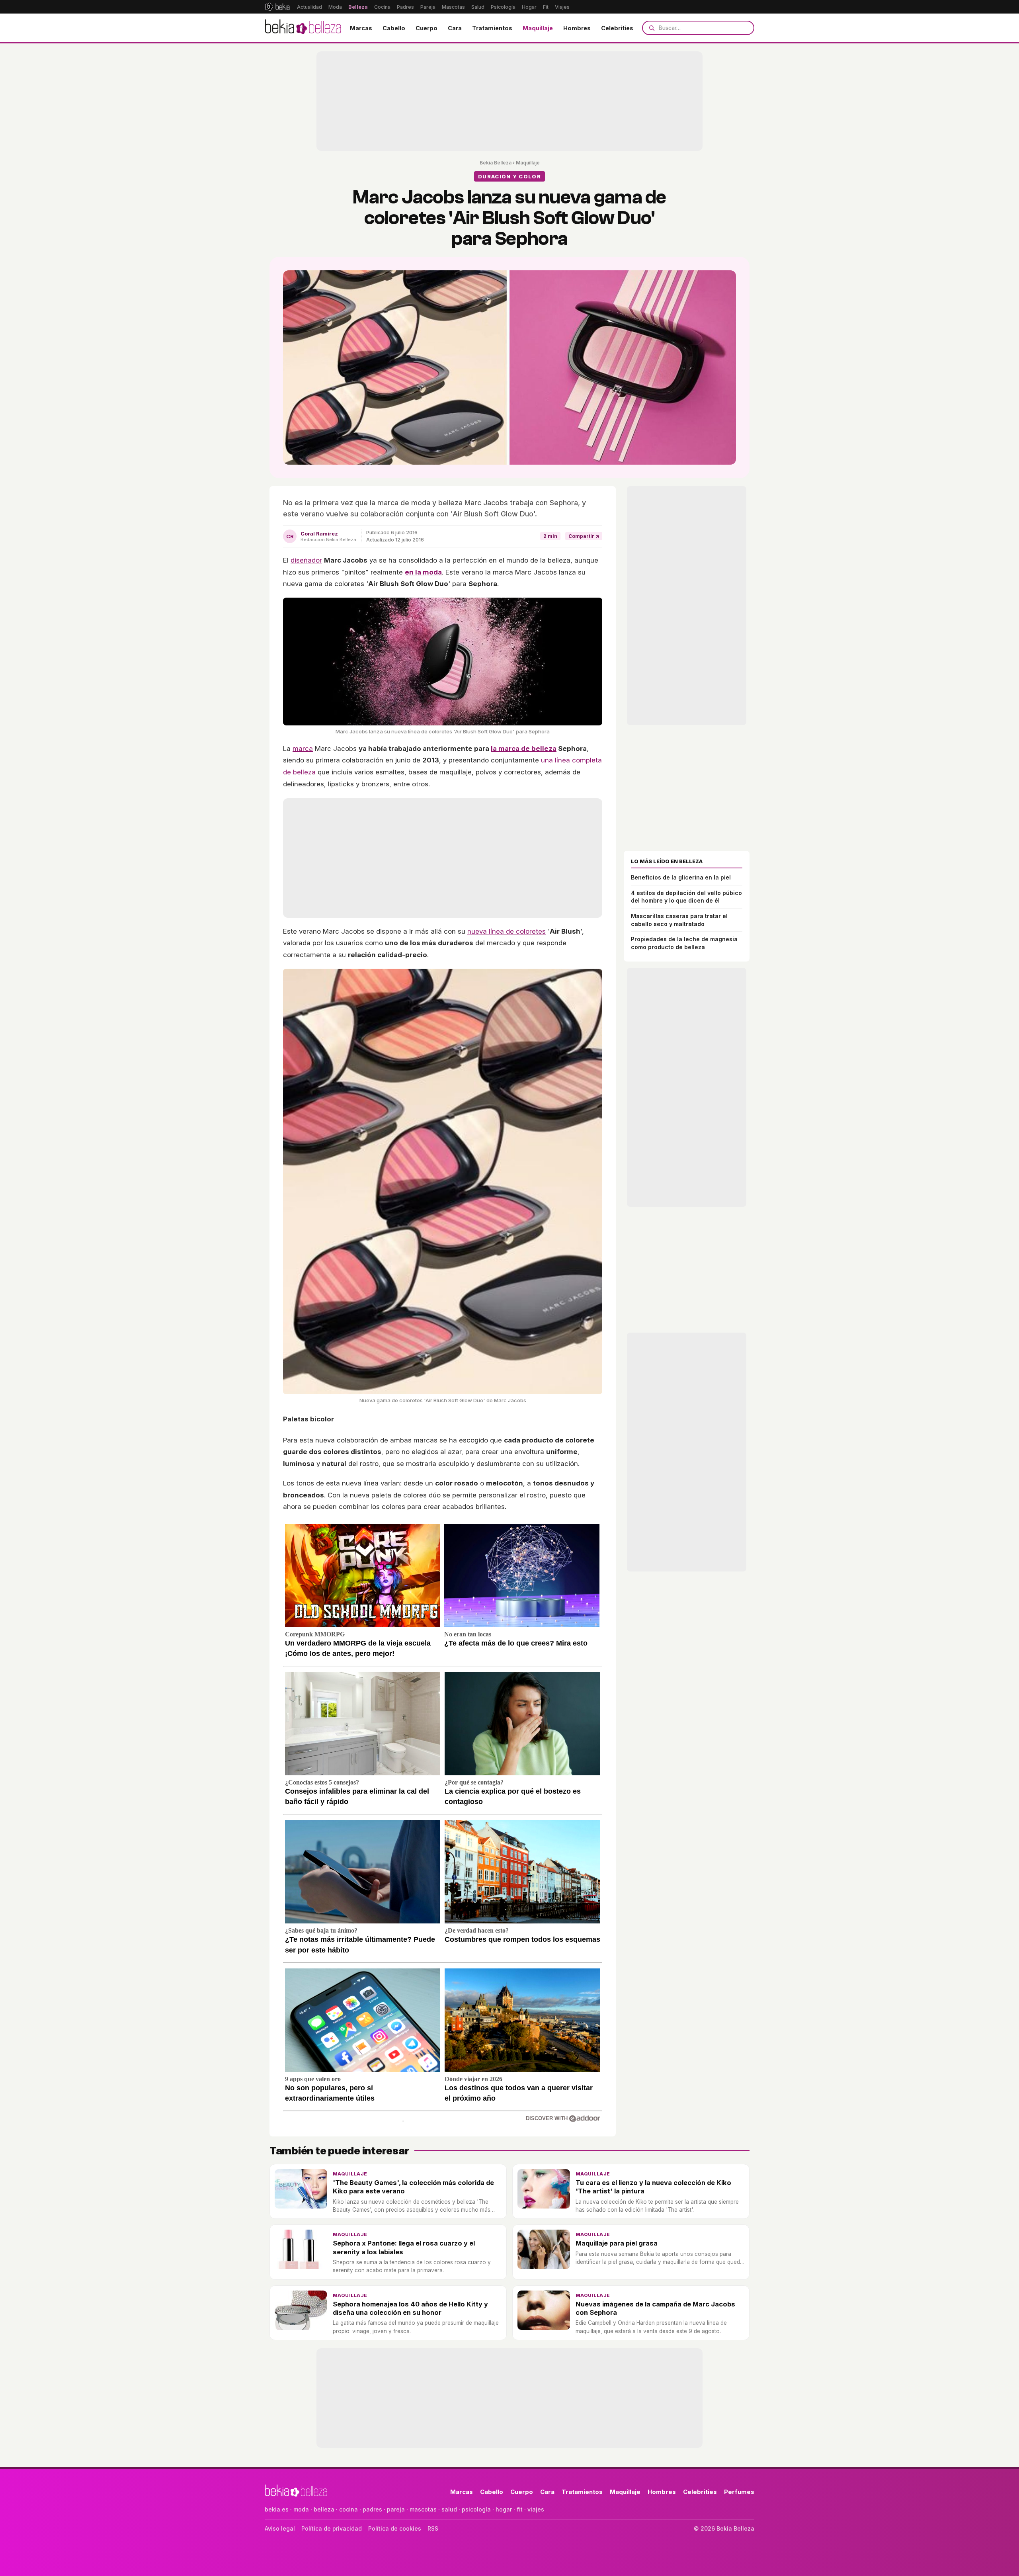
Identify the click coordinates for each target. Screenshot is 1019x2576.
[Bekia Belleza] (303, 28)
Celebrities (617, 28)
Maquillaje (538, 28)
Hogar (529, 7)
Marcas (361, 28)
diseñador (306, 560)
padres (372, 2509)
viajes (536, 2509)
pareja (396, 2509)
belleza (324, 2509)
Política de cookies (395, 2528)
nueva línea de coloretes (507, 931)
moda (301, 2509)
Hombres (577, 28)
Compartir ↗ (584, 536)
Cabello (394, 28)
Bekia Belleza (496, 163)
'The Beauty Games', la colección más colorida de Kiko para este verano (413, 2187)
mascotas (423, 2509)
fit (520, 2509)
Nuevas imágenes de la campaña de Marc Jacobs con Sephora (655, 2308)
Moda (335, 7)
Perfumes (739, 2492)
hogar (504, 2509)
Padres (405, 7)
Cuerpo (427, 28)
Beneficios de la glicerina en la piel (681, 877)
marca (303, 749)
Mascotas (453, 7)
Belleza (358, 7)
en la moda (423, 572)
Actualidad (309, 7)
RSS (433, 2528)
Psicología (503, 7)
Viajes (562, 7)
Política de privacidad (332, 2528)
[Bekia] (277, 7)
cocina (348, 2509)
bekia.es (277, 2509)
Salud (478, 7)
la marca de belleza (524, 749)
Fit (546, 7)
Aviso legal (280, 2528)
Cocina (382, 7)
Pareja (428, 7)
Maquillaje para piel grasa (617, 2243)
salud (449, 2509)
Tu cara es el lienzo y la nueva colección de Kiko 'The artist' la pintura (653, 2187)
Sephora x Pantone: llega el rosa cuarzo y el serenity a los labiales (404, 2247)
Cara (455, 28)
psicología (476, 2509)
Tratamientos (492, 28)
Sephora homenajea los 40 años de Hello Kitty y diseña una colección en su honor (410, 2308)
